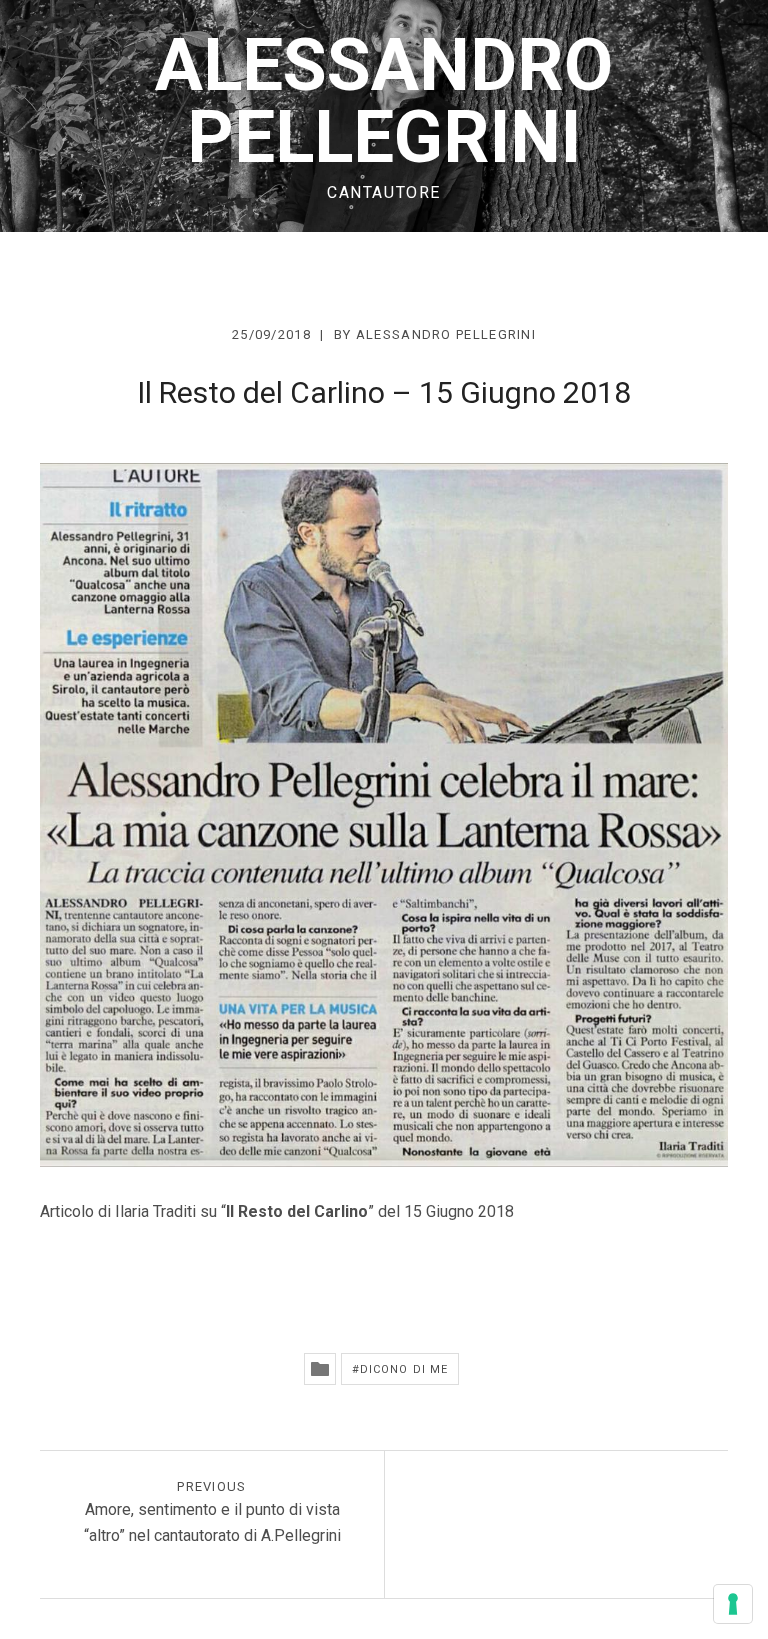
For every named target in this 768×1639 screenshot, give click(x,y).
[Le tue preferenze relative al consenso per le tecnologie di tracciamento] (733, 1604)
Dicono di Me (404, 1369)
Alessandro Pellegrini (384, 101)
